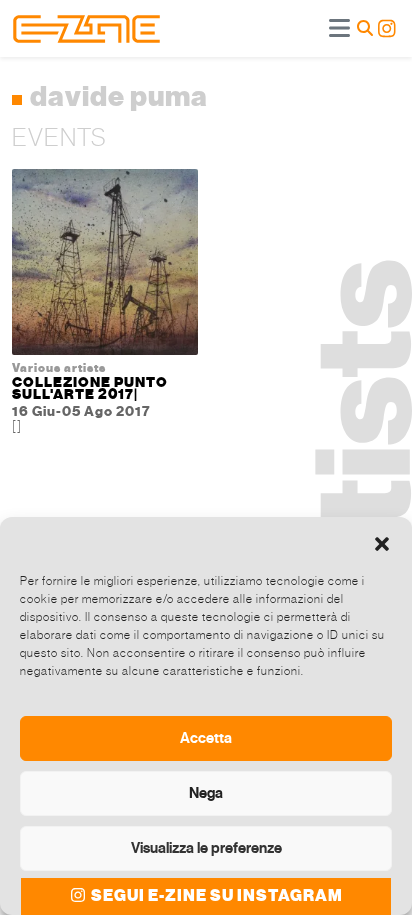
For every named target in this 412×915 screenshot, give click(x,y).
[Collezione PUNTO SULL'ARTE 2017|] (105, 266)
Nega (206, 793)
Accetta (206, 738)
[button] (382, 542)
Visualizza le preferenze (206, 848)
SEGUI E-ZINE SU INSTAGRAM (215, 896)
